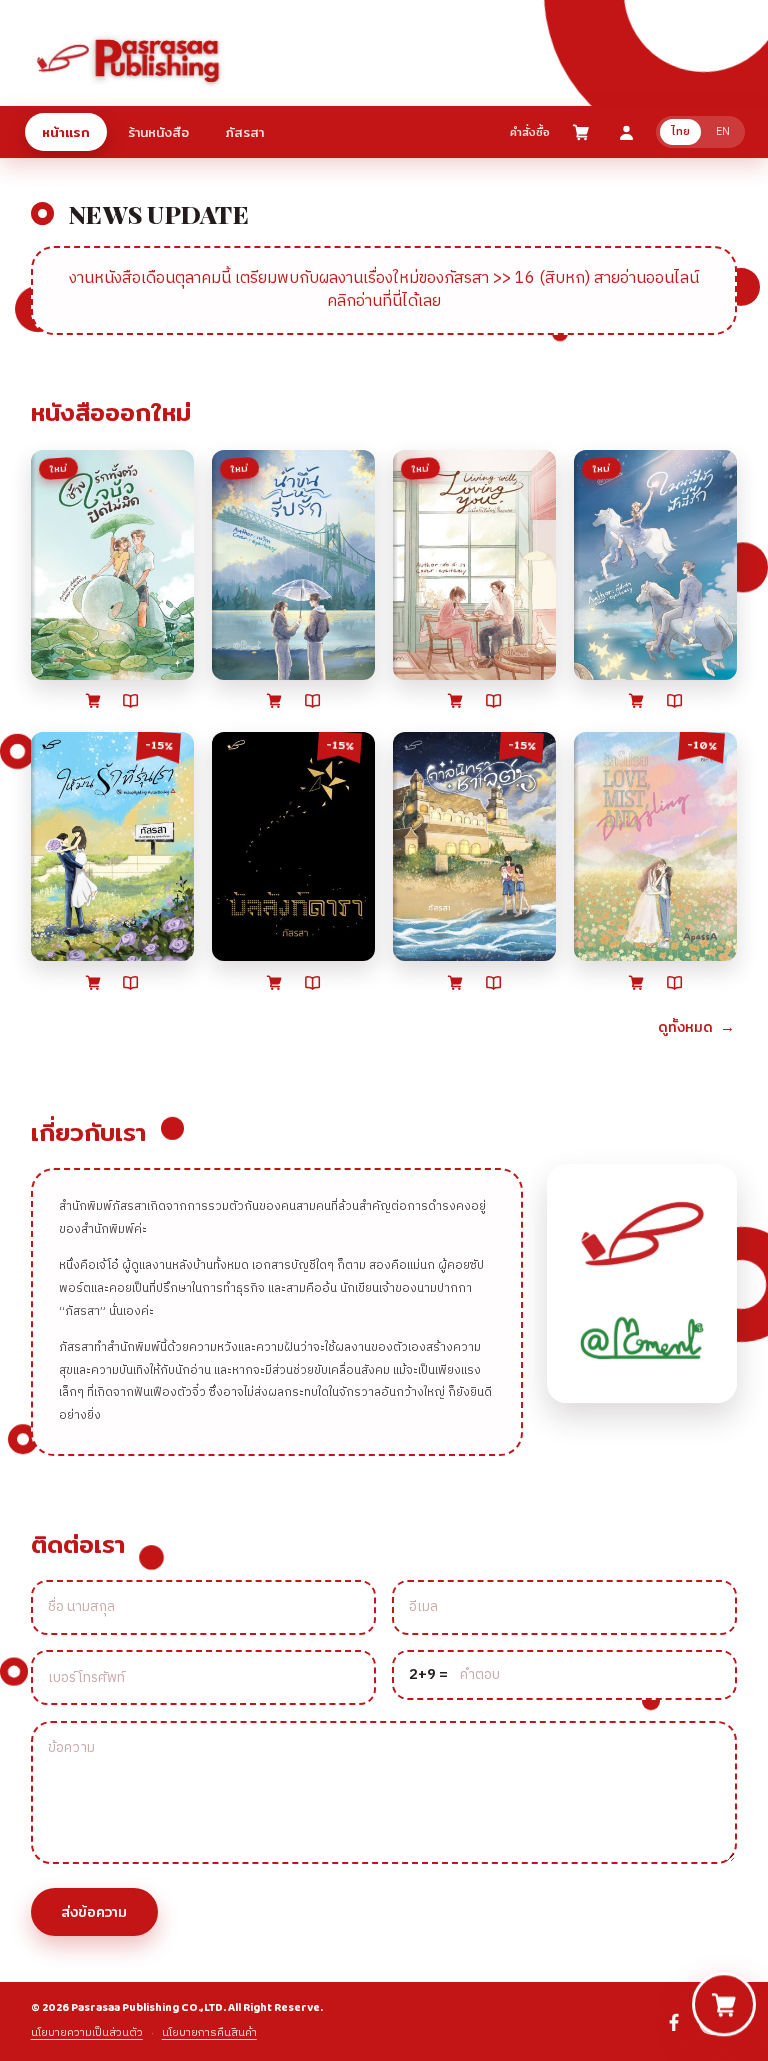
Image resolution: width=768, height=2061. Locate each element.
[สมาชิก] (626, 132)
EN (723, 132)
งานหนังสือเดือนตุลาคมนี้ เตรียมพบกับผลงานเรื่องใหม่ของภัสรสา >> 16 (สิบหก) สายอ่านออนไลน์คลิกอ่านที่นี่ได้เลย (384, 290)
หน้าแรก (66, 132)
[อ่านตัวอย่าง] (130, 700)
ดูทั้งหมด (696, 1026)
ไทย (680, 132)
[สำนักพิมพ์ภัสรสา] (128, 58)
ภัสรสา (245, 132)
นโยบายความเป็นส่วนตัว (87, 2033)
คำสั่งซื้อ (530, 132)
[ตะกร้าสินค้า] (581, 132)
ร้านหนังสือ (158, 132)
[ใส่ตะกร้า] (93, 700)
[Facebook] (674, 2022)
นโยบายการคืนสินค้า (209, 2033)
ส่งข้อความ (94, 1912)
